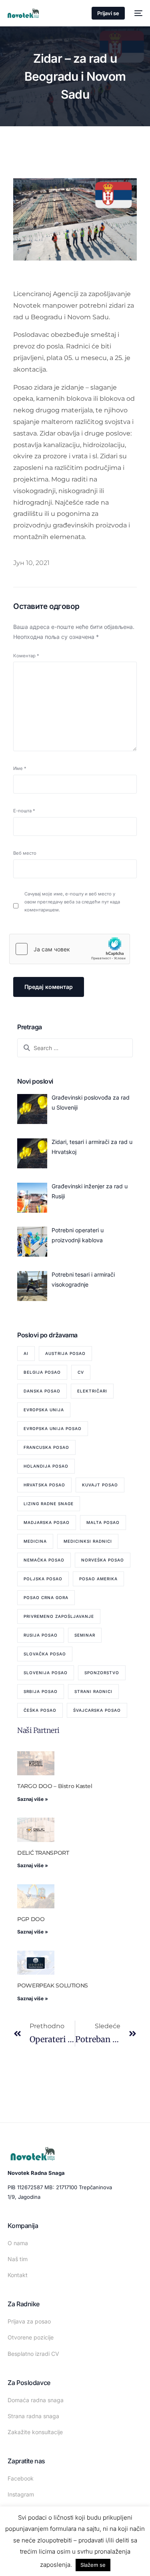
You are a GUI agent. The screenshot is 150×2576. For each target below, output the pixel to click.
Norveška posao (103, 1560)
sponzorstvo (102, 1673)
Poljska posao (43, 1579)
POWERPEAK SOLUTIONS (53, 1985)
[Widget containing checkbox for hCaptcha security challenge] (70, 949)
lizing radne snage (49, 1504)
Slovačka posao (45, 1654)
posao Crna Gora (46, 1597)
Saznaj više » (33, 1799)
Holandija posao (46, 1466)
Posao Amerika (98, 1579)
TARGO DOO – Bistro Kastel (55, 1786)
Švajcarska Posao (97, 1710)
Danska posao (42, 1391)
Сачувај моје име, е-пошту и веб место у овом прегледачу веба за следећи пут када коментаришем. (72, 902)
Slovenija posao (46, 1673)
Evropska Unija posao (53, 1428)
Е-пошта (24, 811)
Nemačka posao (44, 1560)
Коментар (26, 656)
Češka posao (40, 1710)
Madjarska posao (47, 1522)
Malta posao (103, 1522)
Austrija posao (65, 1353)
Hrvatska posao (44, 1485)
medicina (35, 1541)
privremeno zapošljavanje (59, 1616)
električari (92, 1391)
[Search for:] (75, 1048)
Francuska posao (46, 1447)
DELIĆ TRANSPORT (43, 1853)
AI (26, 1353)
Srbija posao (41, 1691)
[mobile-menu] (138, 13)
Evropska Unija (44, 1410)
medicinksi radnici (88, 1541)
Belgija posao (42, 1372)
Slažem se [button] (93, 2565)
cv (81, 1372)
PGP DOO (31, 1919)
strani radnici (93, 1691)
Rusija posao (41, 1635)
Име (20, 768)
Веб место (25, 853)
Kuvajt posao (100, 1485)
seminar (85, 1635)
